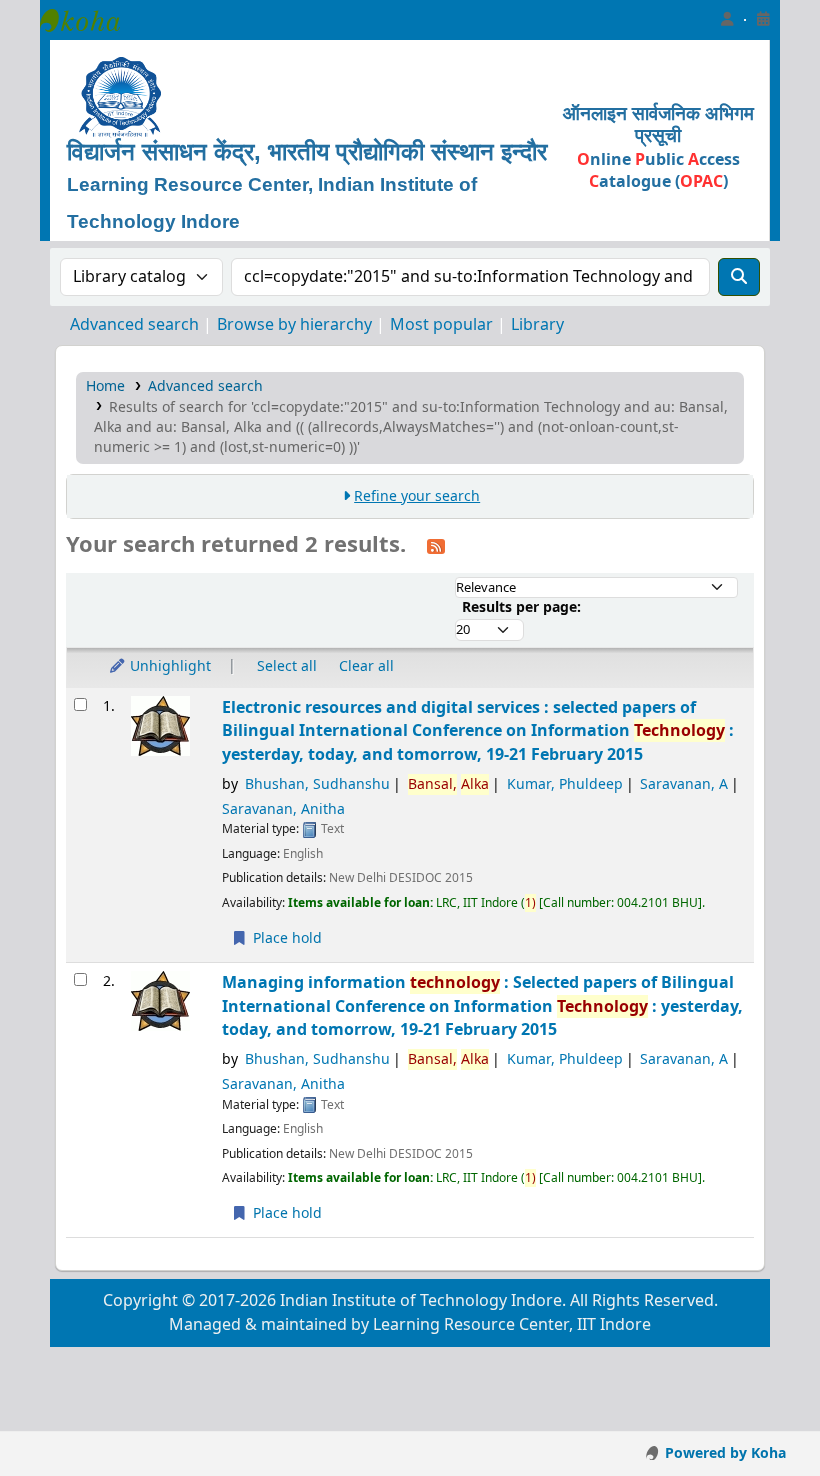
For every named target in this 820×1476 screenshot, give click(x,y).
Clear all (366, 666)
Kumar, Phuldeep (565, 784)
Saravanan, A (684, 784)
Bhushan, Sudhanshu (317, 784)
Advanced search (134, 325)
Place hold (285, 938)
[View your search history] (763, 20)
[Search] (739, 277)
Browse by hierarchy (294, 325)
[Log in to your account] (727, 20)
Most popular (441, 325)
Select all (287, 666)
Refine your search (417, 496)
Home (105, 386)
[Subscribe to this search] (436, 546)
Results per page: (521, 607)
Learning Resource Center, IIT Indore (90, 20)
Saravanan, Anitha (283, 809)
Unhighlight (168, 666)
